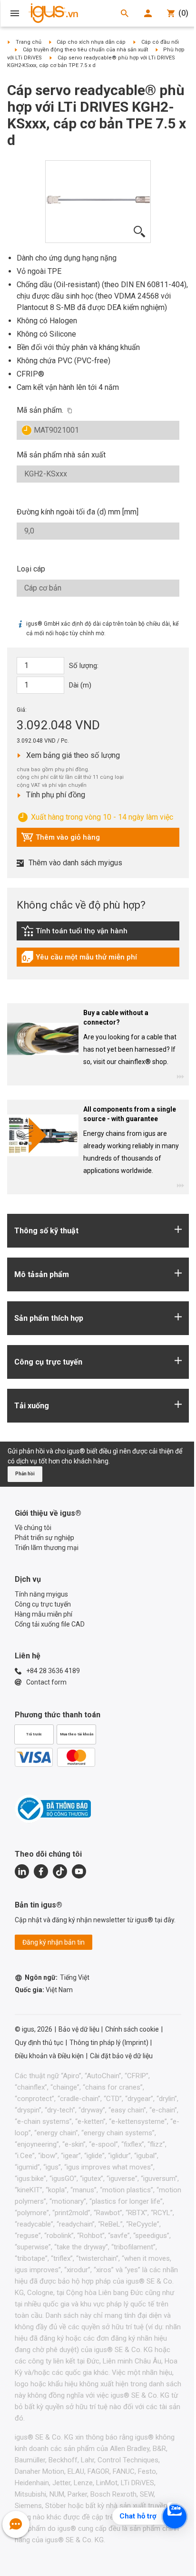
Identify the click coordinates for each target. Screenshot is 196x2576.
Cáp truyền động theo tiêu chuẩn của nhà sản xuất (85, 50)
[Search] (125, 13)
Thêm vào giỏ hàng (60, 840)
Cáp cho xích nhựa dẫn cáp (91, 42)
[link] (98, 934)
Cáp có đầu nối (160, 42)
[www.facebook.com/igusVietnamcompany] (41, 1871)
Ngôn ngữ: (57, 1977)
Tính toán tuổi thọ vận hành (74, 933)
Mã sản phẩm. (40, 410)
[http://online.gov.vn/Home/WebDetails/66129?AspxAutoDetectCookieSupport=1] (53, 1809)
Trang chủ (29, 42)
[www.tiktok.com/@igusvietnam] (60, 1871)
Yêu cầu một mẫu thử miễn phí (79, 959)
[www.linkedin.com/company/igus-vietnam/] (22, 1871)
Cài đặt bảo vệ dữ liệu (121, 2056)
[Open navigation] (15, 13)
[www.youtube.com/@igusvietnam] (79, 1871)
